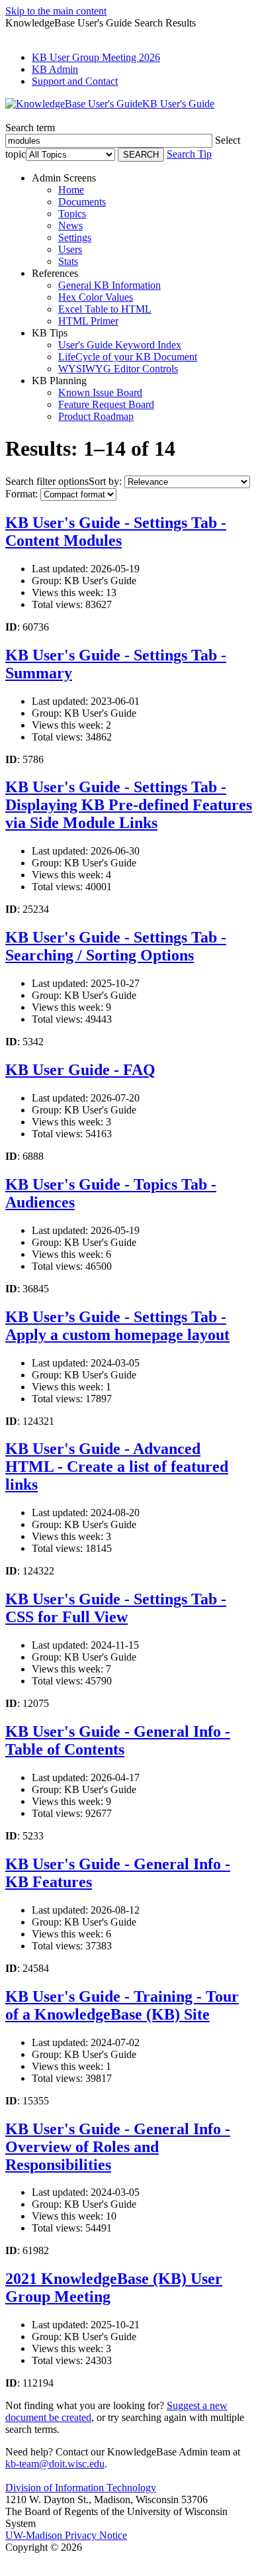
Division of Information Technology (81, 2488)
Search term (30, 128)
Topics (72, 214)
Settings (75, 237)
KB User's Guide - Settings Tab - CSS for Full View (116, 1608)
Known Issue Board (100, 392)
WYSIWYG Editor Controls (118, 369)
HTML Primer (88, 321)
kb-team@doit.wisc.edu (55, 2464)
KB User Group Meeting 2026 (96, 57)
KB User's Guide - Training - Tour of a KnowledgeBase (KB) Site (122, 2005)
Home (71, 190)
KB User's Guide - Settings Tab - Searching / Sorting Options (116, 946)
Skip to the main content (56, 11)
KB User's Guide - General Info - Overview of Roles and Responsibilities (118, 2147)
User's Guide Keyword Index (120, 345)
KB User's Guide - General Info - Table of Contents (118, 1740)
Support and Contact (75, 81)
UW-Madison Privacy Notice (66, 2535)
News (70, 226)
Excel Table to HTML (105, 309)
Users (70, 249)
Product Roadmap (96, 416)
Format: (21, 494)
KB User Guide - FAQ (80, 1070)
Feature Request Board (106, 404)
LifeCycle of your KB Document (128, 357)
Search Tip (189, 154)
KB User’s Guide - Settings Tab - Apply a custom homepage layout (117, 1326)
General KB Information (109, 285)
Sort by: (105, 481)
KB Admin (55, 69)
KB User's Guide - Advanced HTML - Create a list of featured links (117, 1467)
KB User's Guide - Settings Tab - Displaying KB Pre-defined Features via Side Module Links (129, 805)
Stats (68, 261)
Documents (82, 202)
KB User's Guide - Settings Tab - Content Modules (116, 532)
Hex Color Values (96, 297)
